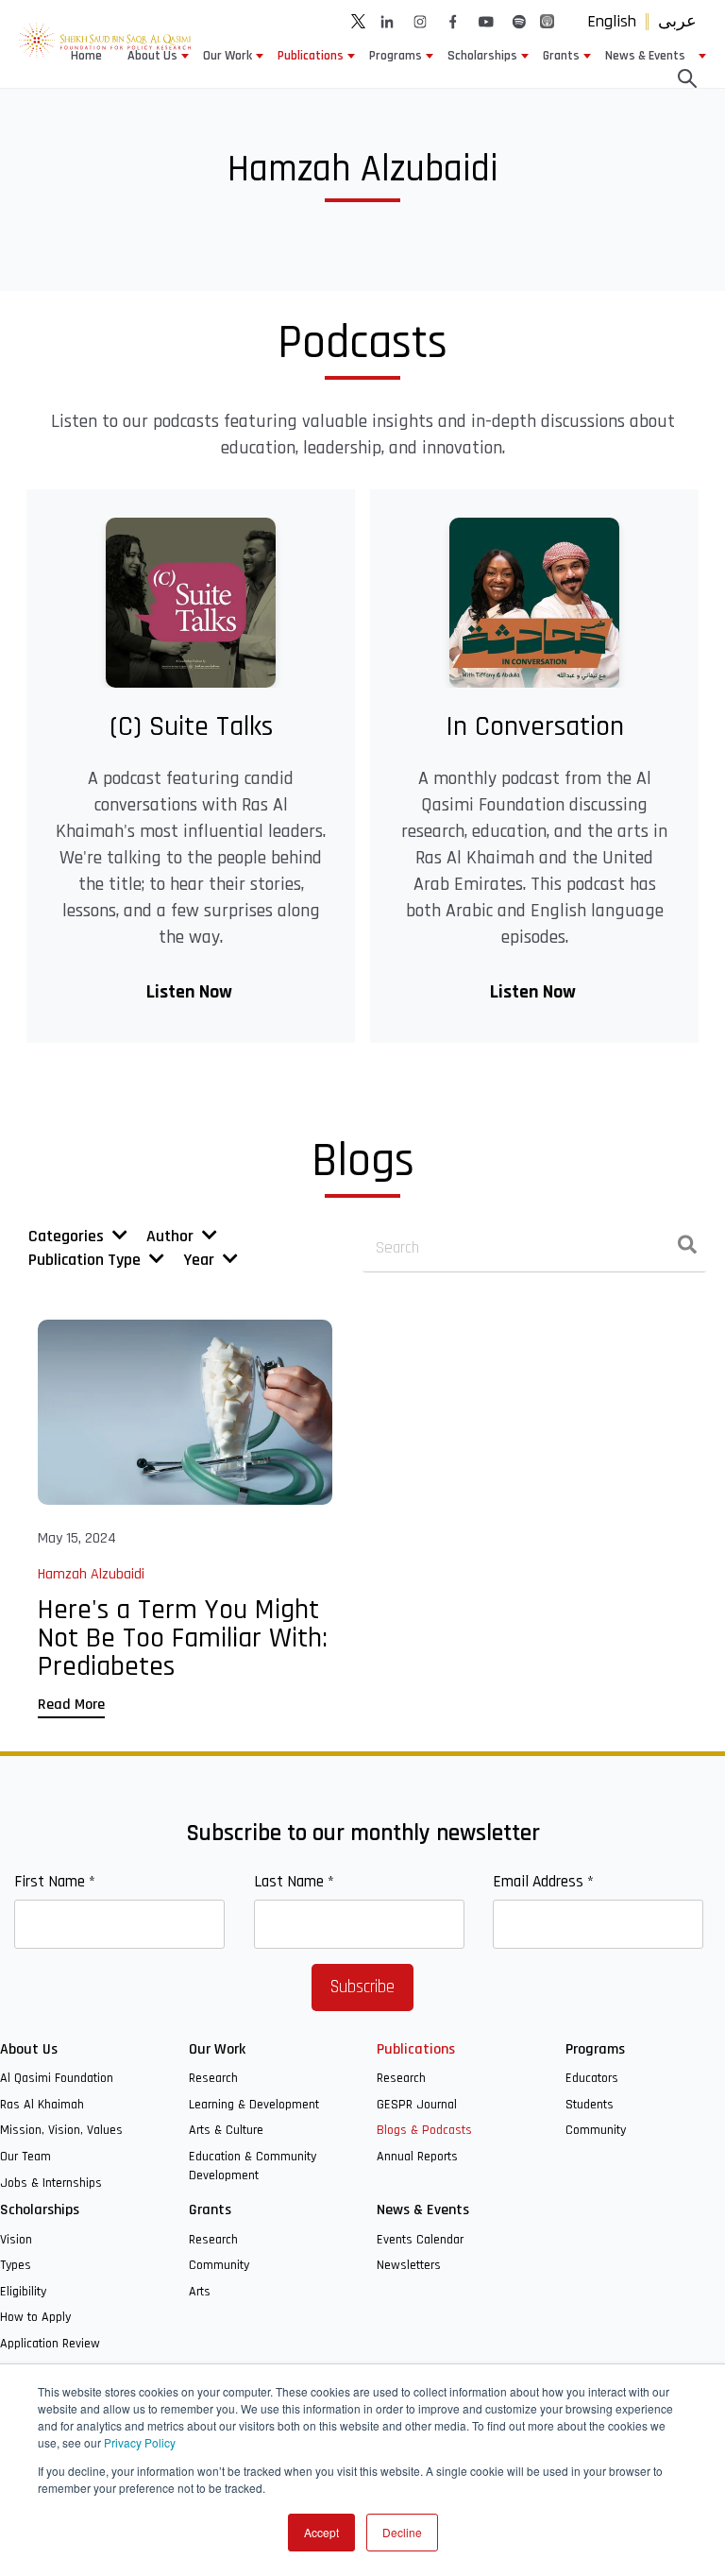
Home (86, 56)
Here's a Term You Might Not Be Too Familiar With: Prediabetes (183, 1638)
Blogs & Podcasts (424, 2130)
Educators (592, 2078)
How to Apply (35, 2317)
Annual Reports (417, 2157)
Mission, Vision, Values (61, 2130)
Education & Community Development (253, 2166)
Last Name (294, 1882)
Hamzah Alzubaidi (91, 1574)
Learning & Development (254, 2105)
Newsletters (409, 2265)
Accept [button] (321, 2532)
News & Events (645, 56)
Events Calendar (420, 2240)
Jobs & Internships (51, 2183)
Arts (200, 2292)
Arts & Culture (226, 2130)
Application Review (50, 2344)
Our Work (228, 56)
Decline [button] (402, 2532)
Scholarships (482, 56)
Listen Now (191, 992)
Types (16, 2265)
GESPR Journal (417, 2105)
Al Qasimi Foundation (57, 2078)
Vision (16, 2240)
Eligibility (23, 2292)
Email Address (543, 1882)
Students (590, 2105)
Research (213, 2078)
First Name (55, 1882)
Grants (561, 56)
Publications (311, 56)
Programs (396, 56)
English (612, 21)
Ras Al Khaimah (42, 2105)
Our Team (25, 2157)
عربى (677, 21)
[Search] (687, 1249)
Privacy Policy (140, 2442)
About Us (152, 56)
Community (596, 2130)
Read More (71, 1705)
